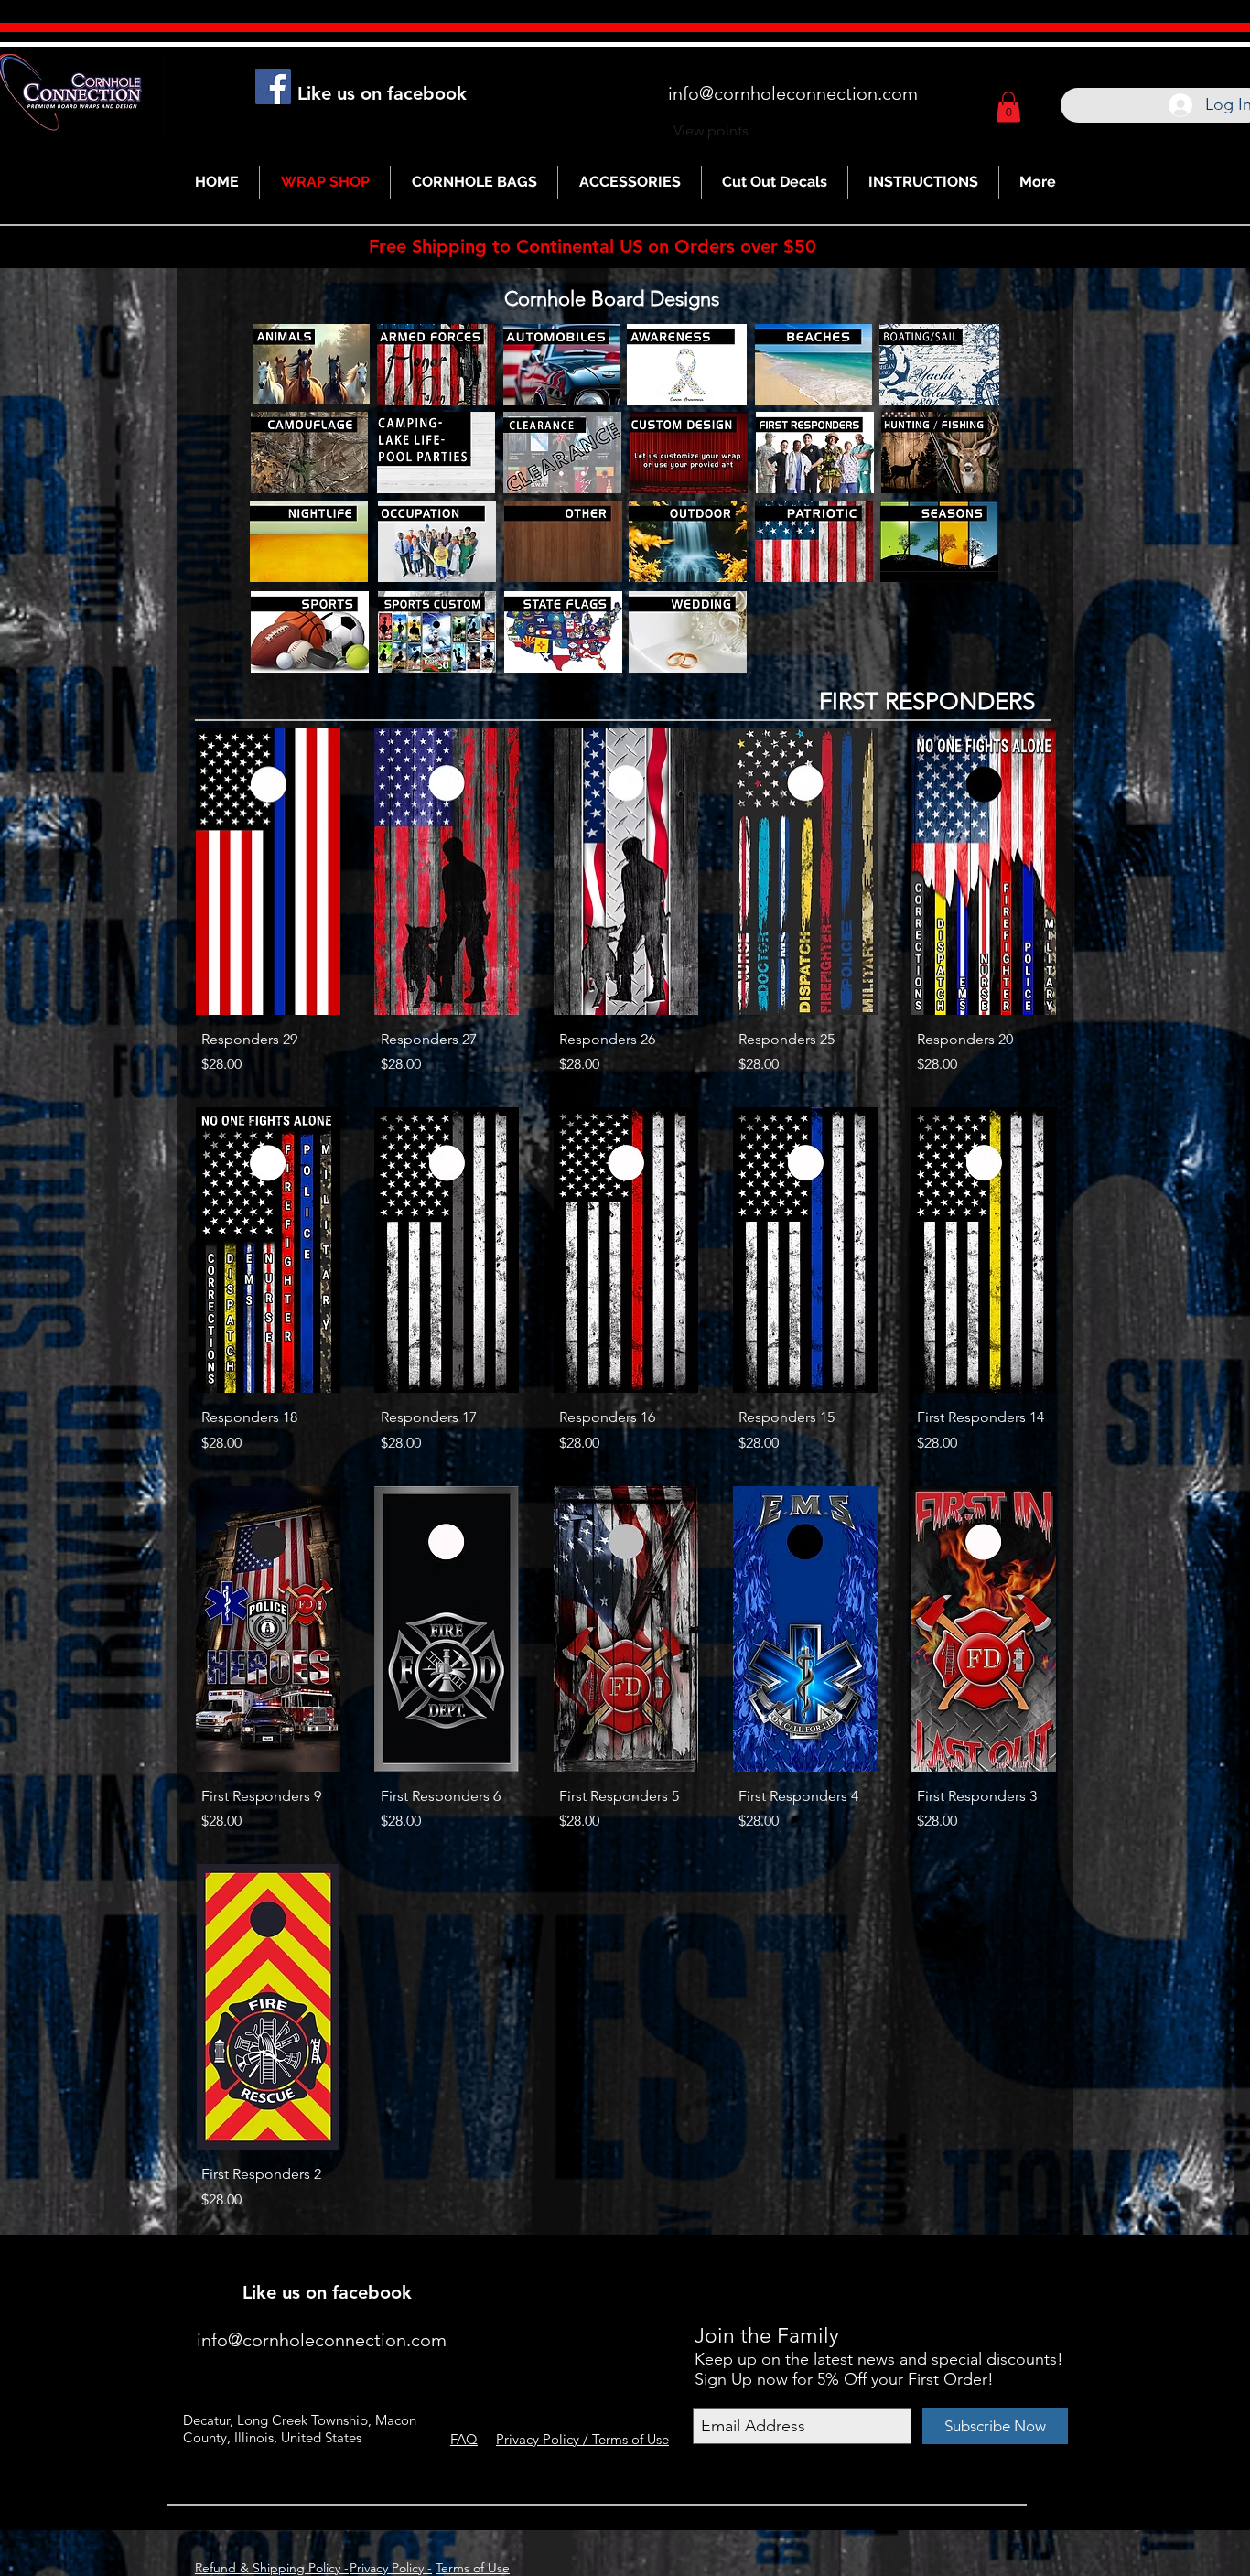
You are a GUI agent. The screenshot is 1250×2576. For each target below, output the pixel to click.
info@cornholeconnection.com (793, 93)
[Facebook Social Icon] (273, 86)
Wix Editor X (897, 2266)
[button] (1008, 107)
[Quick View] (268, 871)
